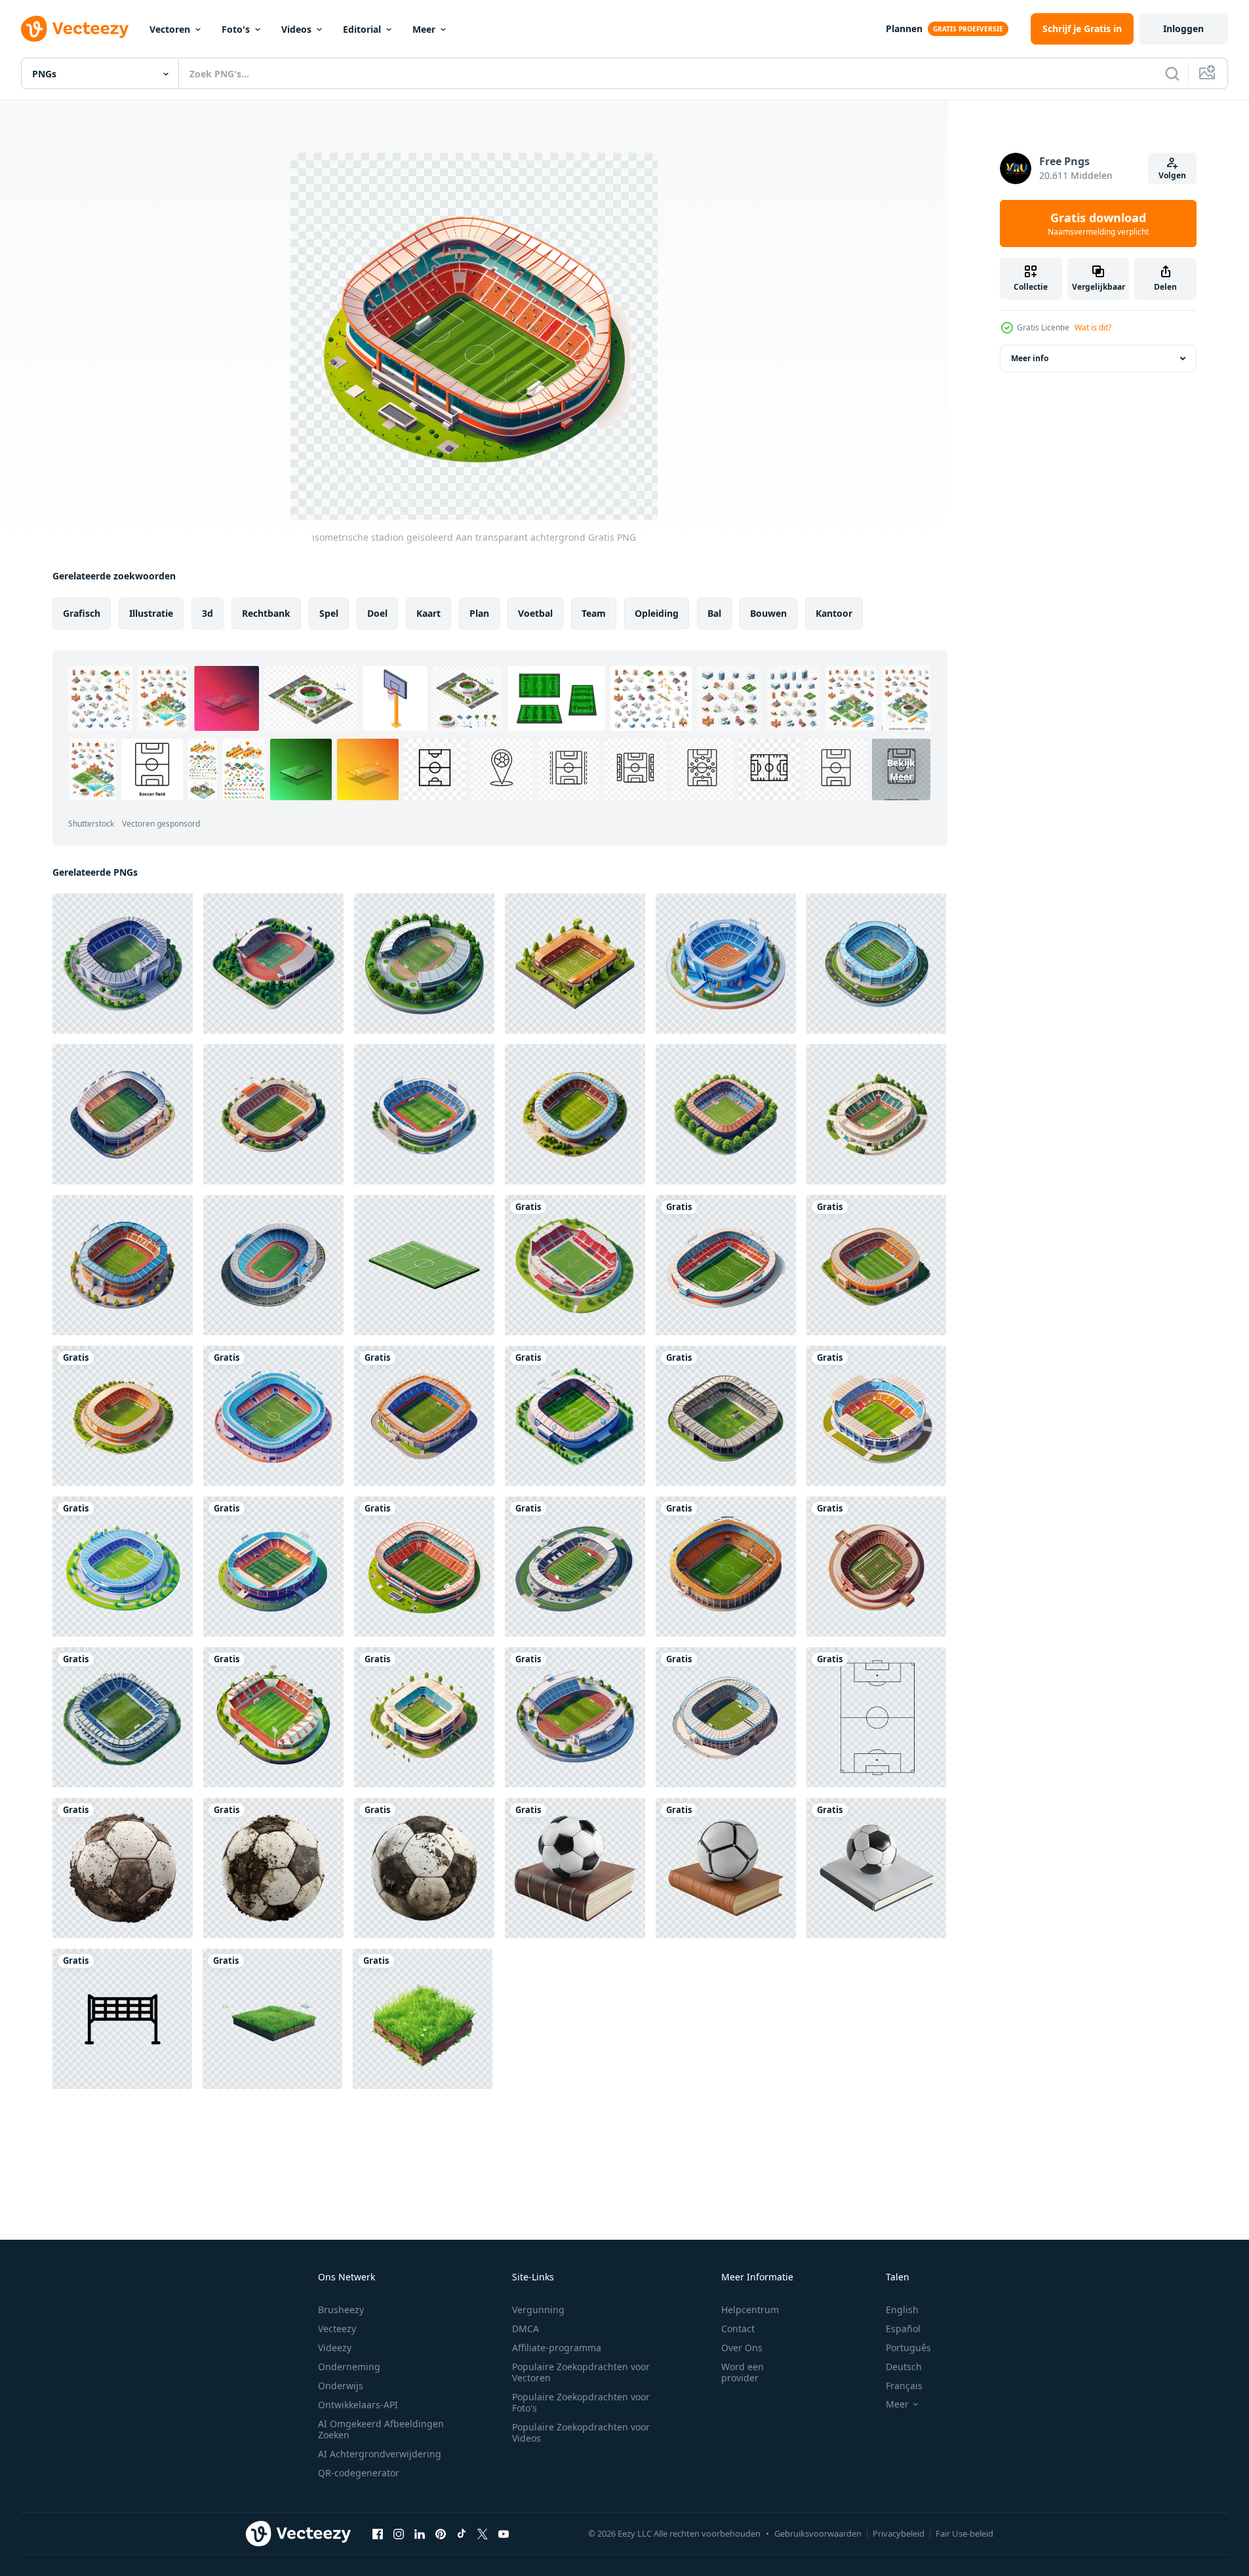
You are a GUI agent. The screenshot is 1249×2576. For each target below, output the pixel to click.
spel (329, 613)
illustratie (151, 613)
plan (479, 613)
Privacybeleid (899, 2533)
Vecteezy (337, 2329)
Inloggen (1183, 29)
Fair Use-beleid (964, 2533)
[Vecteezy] (75, 29)
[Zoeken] (1172, 73)
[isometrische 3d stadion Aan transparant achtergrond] (876, 964)
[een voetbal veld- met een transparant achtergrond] (424, 1265)
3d (208, 613)
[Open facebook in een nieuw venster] (378, 2533)
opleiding (657, 613)
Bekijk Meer (901, 770)
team (594, 613)
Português (908, 2348)
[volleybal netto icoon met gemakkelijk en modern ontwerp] (122, 2019)
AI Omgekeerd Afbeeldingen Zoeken (381, 2429)
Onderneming (349, 2367)
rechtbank (266, 613)
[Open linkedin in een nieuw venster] (420, 2533)
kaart (428, 613)
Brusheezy (341, 2310)
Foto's (236, 29)
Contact (738, 2329)
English (902, 2310)
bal (714, 613)
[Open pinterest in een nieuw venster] (441, 2533)
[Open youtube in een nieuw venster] (504, 2533)
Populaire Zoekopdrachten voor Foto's (581, 2402)
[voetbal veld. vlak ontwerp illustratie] (876, 1717)
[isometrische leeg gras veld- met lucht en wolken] (272, 2019)
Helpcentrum (750, 2310)
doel (377, 613)
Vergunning (538, 2310)
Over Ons (742, 2348)
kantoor (834, 613)
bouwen (768, 613)
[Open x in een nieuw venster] (483, 2533)
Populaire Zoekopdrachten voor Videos (581, 2432)
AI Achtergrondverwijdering (380, 2454)
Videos (296, 29)
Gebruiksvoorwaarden (818, 2533)
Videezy (335, 2348)
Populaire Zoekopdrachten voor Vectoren (581, 2372)
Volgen (1172, 175)
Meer (424, 29)
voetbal (535, 613)
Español (903, 2329)
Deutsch (904, 2367)
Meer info (1030, 358)
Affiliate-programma (557, 2348)
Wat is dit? (1093, 327)
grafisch (82, 613)
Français (904, 2386)
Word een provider (743, 2372)
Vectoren (170, 29)
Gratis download (1098, 224)
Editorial (362, 29)
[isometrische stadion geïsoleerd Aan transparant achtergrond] (575, 1265)
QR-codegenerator (359, 2473)
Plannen (904, 29)
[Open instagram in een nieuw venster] (399, 2533)
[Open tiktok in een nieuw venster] (462, 2533)
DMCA (525, 2329)
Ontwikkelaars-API (358, 2405)
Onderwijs (341, 2386)
